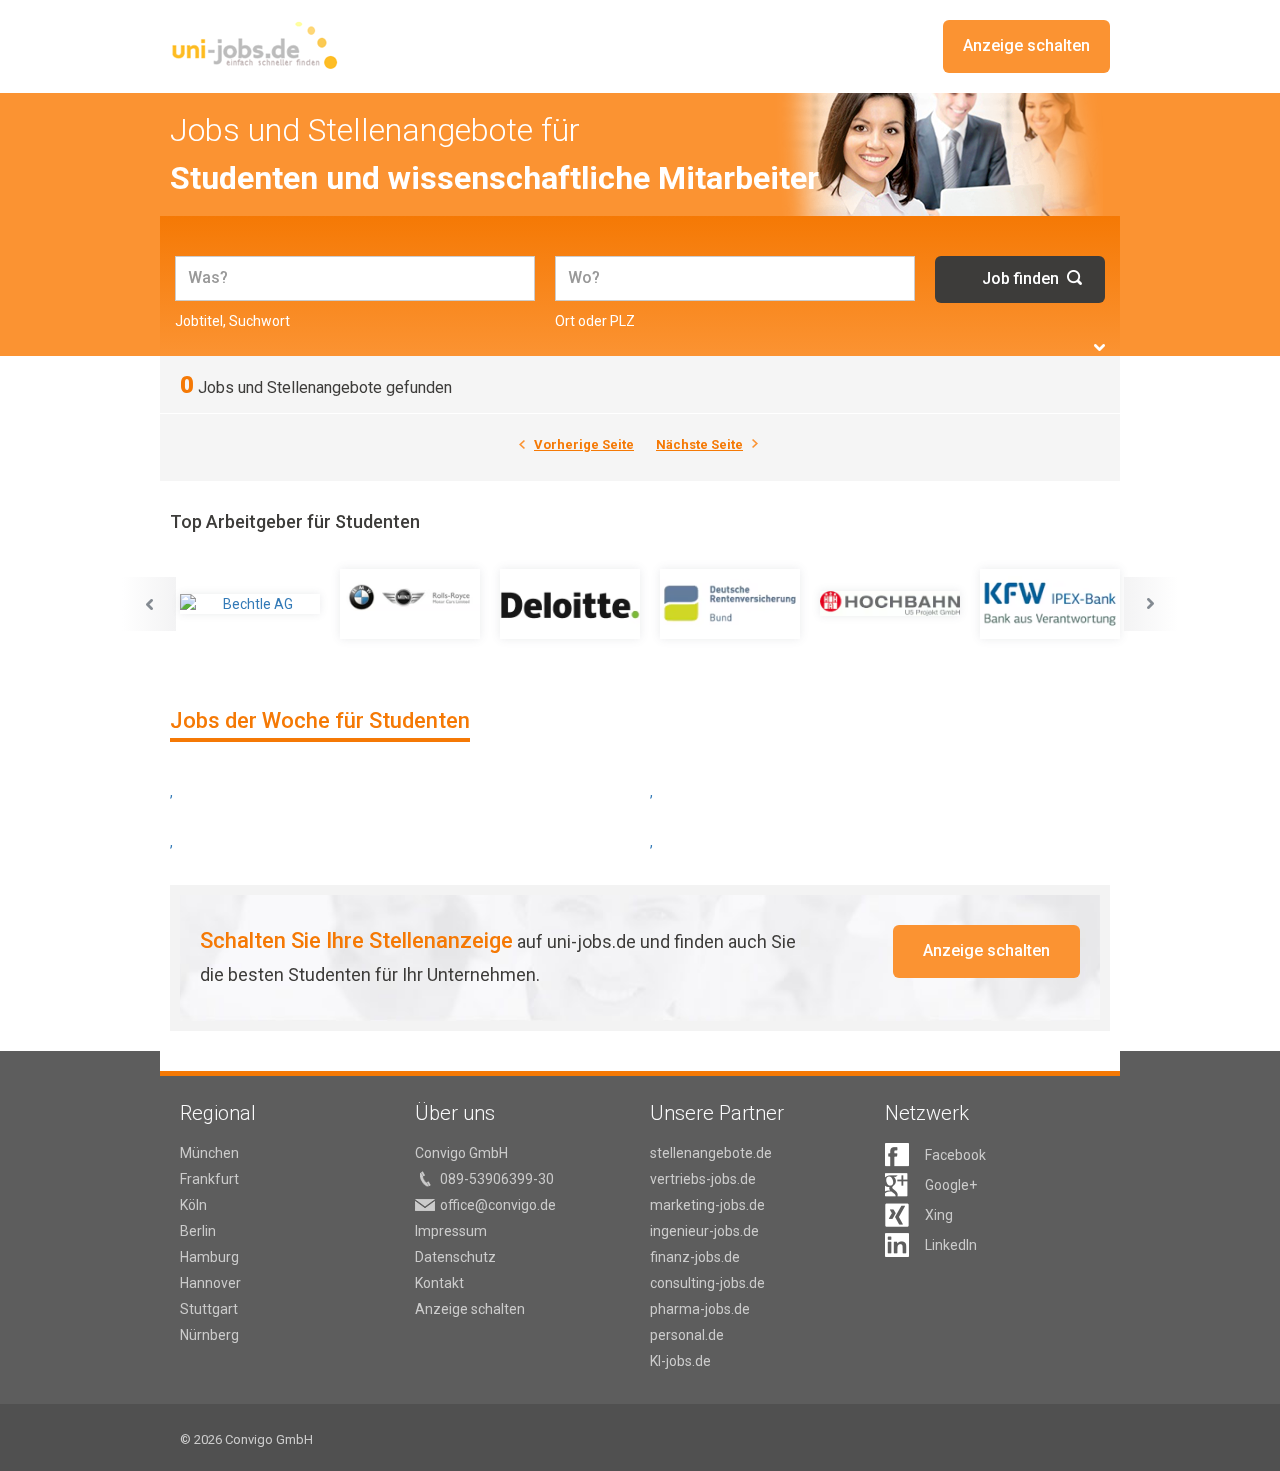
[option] (250, 604)
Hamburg (209, 1257)
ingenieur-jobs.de (704, 1231)
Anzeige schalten (1026, 45)
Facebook (955, 1155)
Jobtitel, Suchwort (232, 321)
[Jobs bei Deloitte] (570, 604)
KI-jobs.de (680, 1361)
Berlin (198, 1231)
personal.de (687, 1335)
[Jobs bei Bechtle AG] (250, 604)
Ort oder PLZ (595, 321)
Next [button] (1151, 604)
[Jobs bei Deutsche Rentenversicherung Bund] (730, 604)
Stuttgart (209, 1309)
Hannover (210, 1283)
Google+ (951, 1185)
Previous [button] (149, 604)
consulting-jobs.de (707, 1283)
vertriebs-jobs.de (703, 1179)
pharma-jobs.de (700, 1309)
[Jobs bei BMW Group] (410, 604)
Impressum (451, 1231)
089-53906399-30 (497, 1179)
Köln (193, 1205)
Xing (939, 1215)
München (209, 1153)
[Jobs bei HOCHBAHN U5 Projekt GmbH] (890, 604)
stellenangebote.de (711, 1153)
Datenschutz (455, 1257)
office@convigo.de (498, 1205)
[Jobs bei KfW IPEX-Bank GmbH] (1050, 604)
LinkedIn (951, 1245)
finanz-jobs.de (695, 1257)
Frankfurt (209, 1179)
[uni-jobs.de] (254, 45)
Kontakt (439, 1283)
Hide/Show (1099, 347)
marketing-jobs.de (707, 1205)
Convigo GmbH (461, 1153)
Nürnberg (209, 1335)
